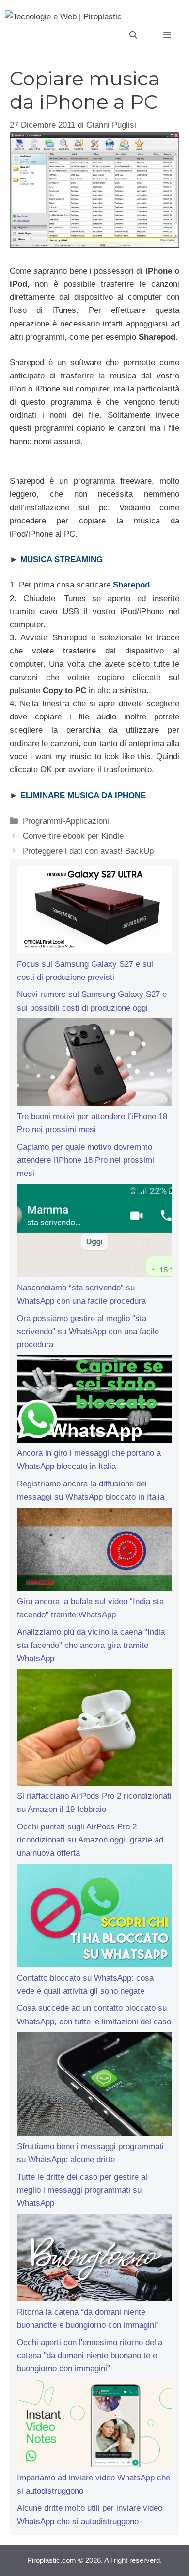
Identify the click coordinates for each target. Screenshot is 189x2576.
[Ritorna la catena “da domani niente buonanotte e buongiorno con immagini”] (94, 2260)
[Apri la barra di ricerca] (133, 35)
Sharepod (131, 585)
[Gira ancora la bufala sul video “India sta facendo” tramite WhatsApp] (94, 1551)
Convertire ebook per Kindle (73, 836)
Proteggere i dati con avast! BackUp (88, 851)
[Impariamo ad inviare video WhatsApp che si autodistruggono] (94, 2425)
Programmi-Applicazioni (66, 821)
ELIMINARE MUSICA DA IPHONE (83, 795)
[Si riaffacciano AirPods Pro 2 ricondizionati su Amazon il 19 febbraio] (94, 1729)
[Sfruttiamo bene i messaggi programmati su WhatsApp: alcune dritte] (94, 2086)
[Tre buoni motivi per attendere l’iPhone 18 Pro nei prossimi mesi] (94, 1064)
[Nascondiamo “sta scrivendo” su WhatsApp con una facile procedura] (94, 1233)
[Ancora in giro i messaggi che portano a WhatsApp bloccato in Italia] (94, 1401)
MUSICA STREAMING (62, 560)
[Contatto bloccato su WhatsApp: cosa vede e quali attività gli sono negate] (94, 1918)
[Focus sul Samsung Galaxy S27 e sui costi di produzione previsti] (94, 912)
